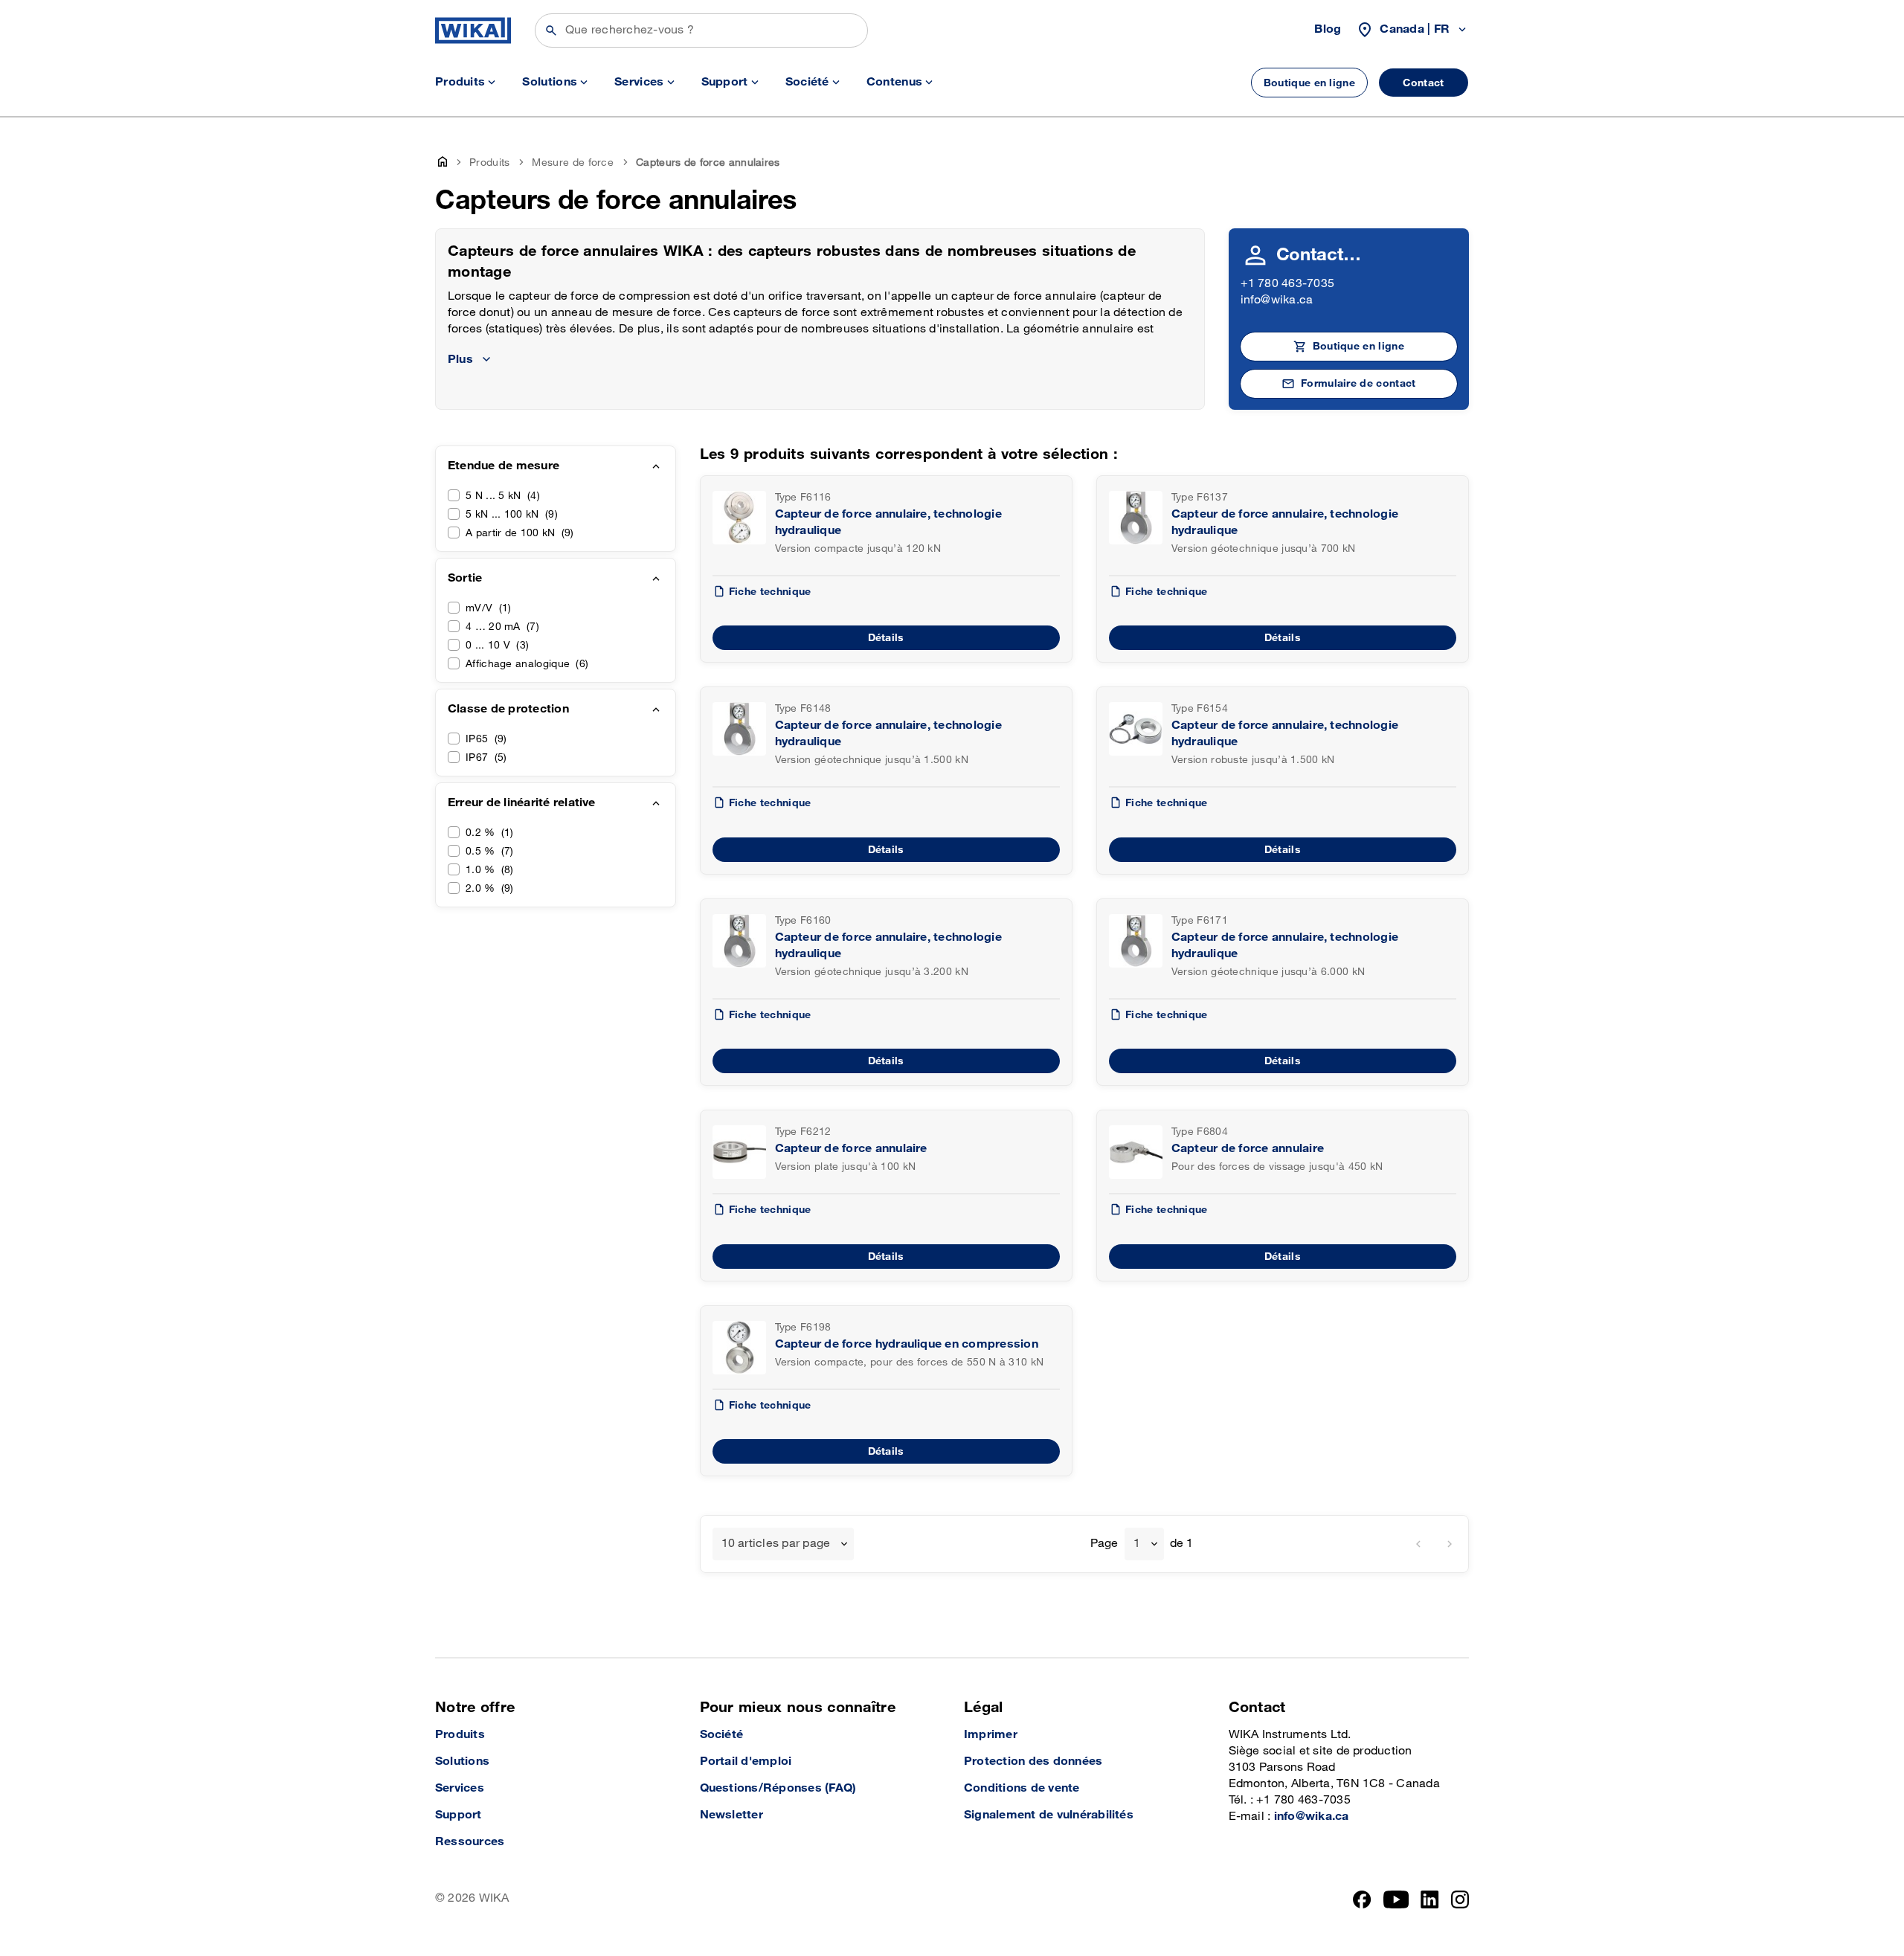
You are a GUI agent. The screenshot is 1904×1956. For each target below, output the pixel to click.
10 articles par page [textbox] (776, 1544)
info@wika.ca (1277, 300)
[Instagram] (1460, 1899)
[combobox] (784, 1544)
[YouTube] (1396, 1899)
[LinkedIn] (1430, 1899)
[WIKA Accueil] (473, 30)
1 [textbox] (1137, 1544)
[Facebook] (1362, 1899)
